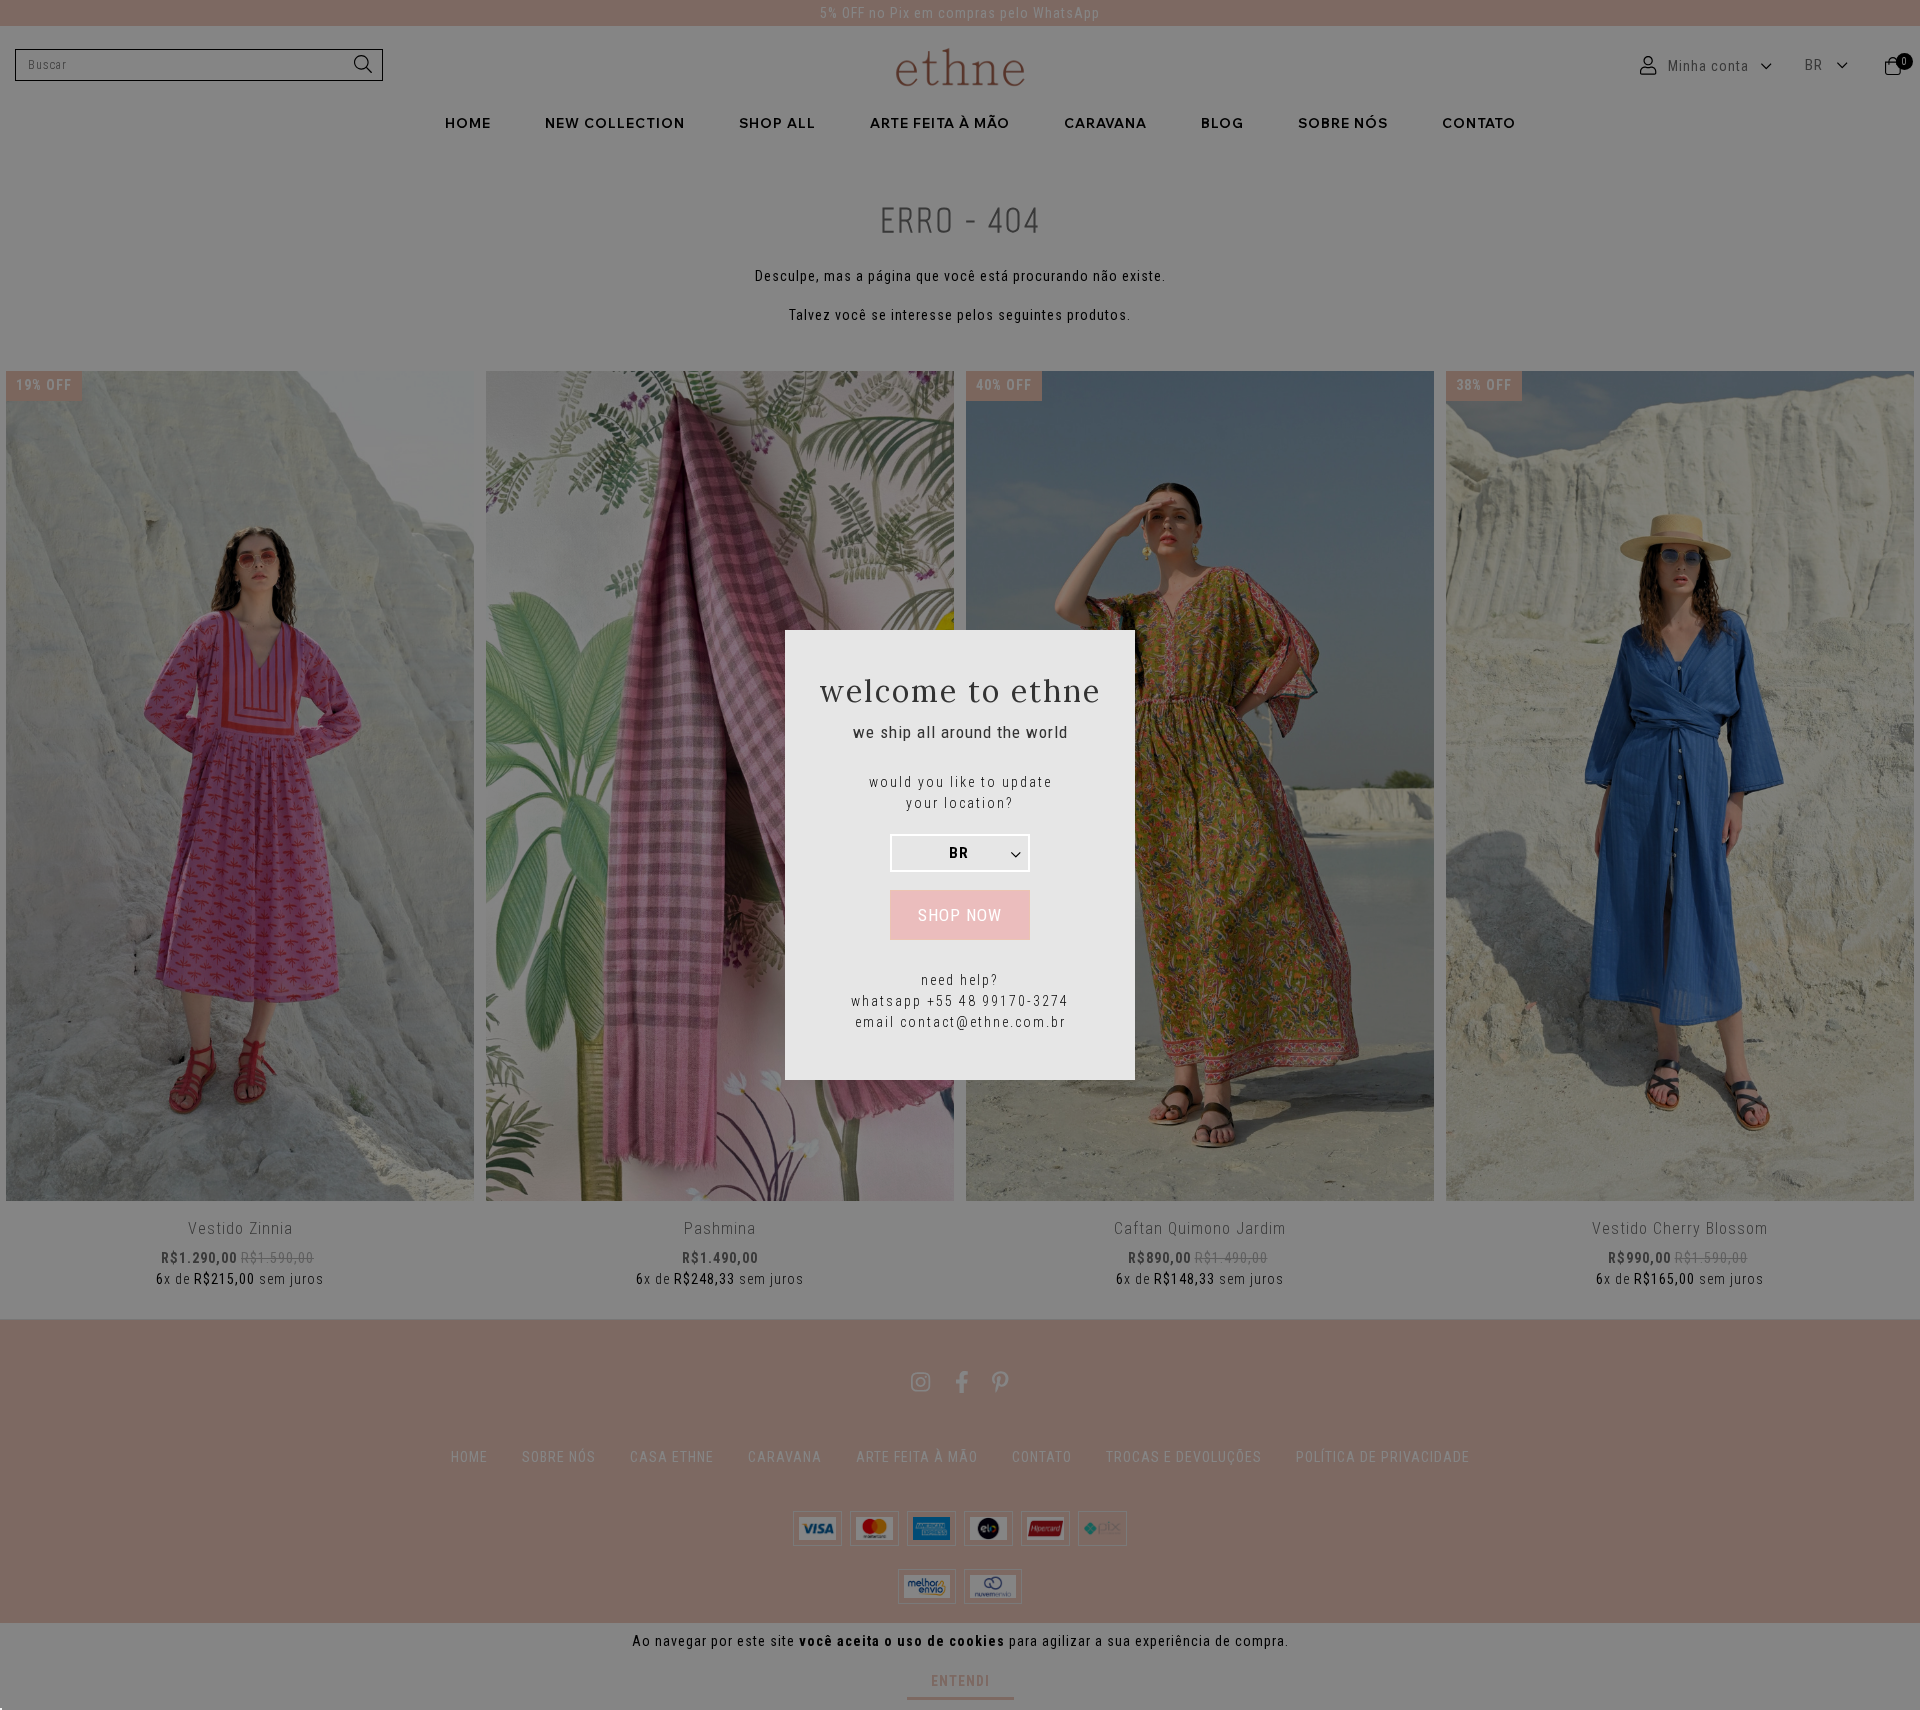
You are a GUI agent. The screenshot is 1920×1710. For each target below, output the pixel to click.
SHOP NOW (960, 915)
